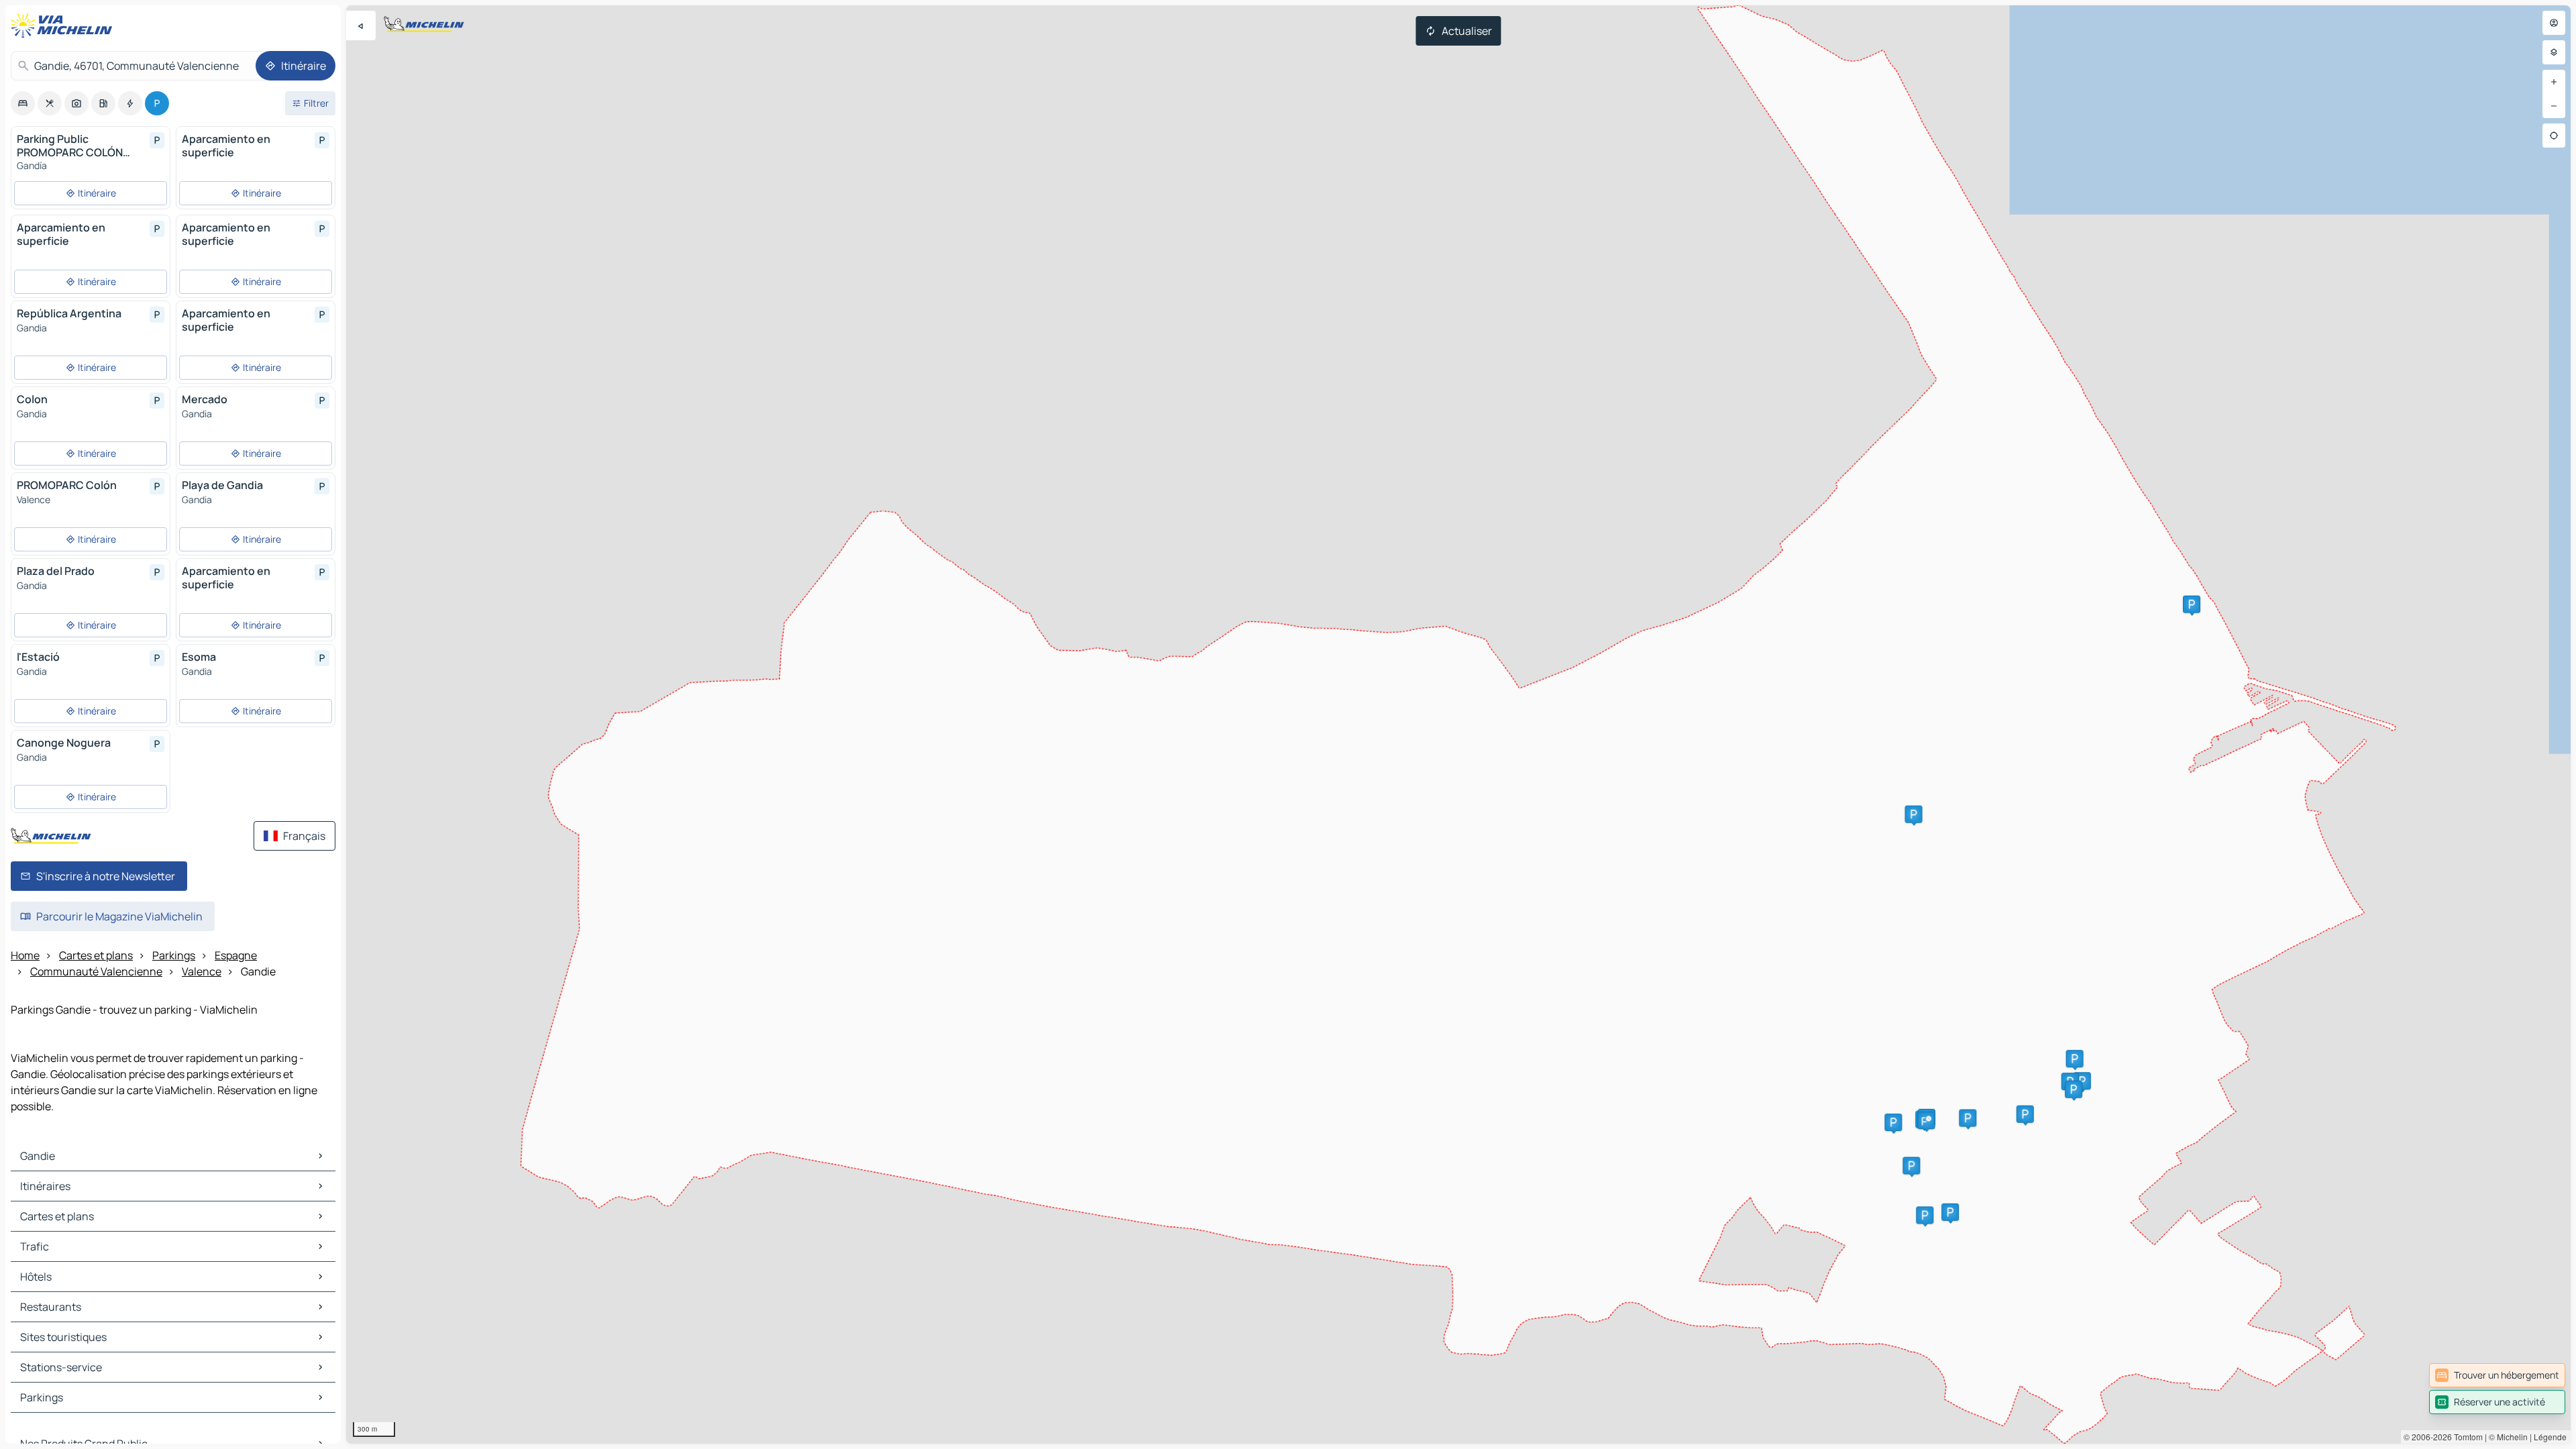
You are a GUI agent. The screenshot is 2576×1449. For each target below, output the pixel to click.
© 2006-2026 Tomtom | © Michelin (2466, 1437)
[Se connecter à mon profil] (2554, 23)
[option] (23, 103)
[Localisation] (2554, 136)
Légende (2550, 1437)
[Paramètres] (2554, 52)
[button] (2025, 1114)
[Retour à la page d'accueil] (64, 25)
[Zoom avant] (2554, 82)
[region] (1458, 724)
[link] (2497, 1375)
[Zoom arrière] (2554, 106)
